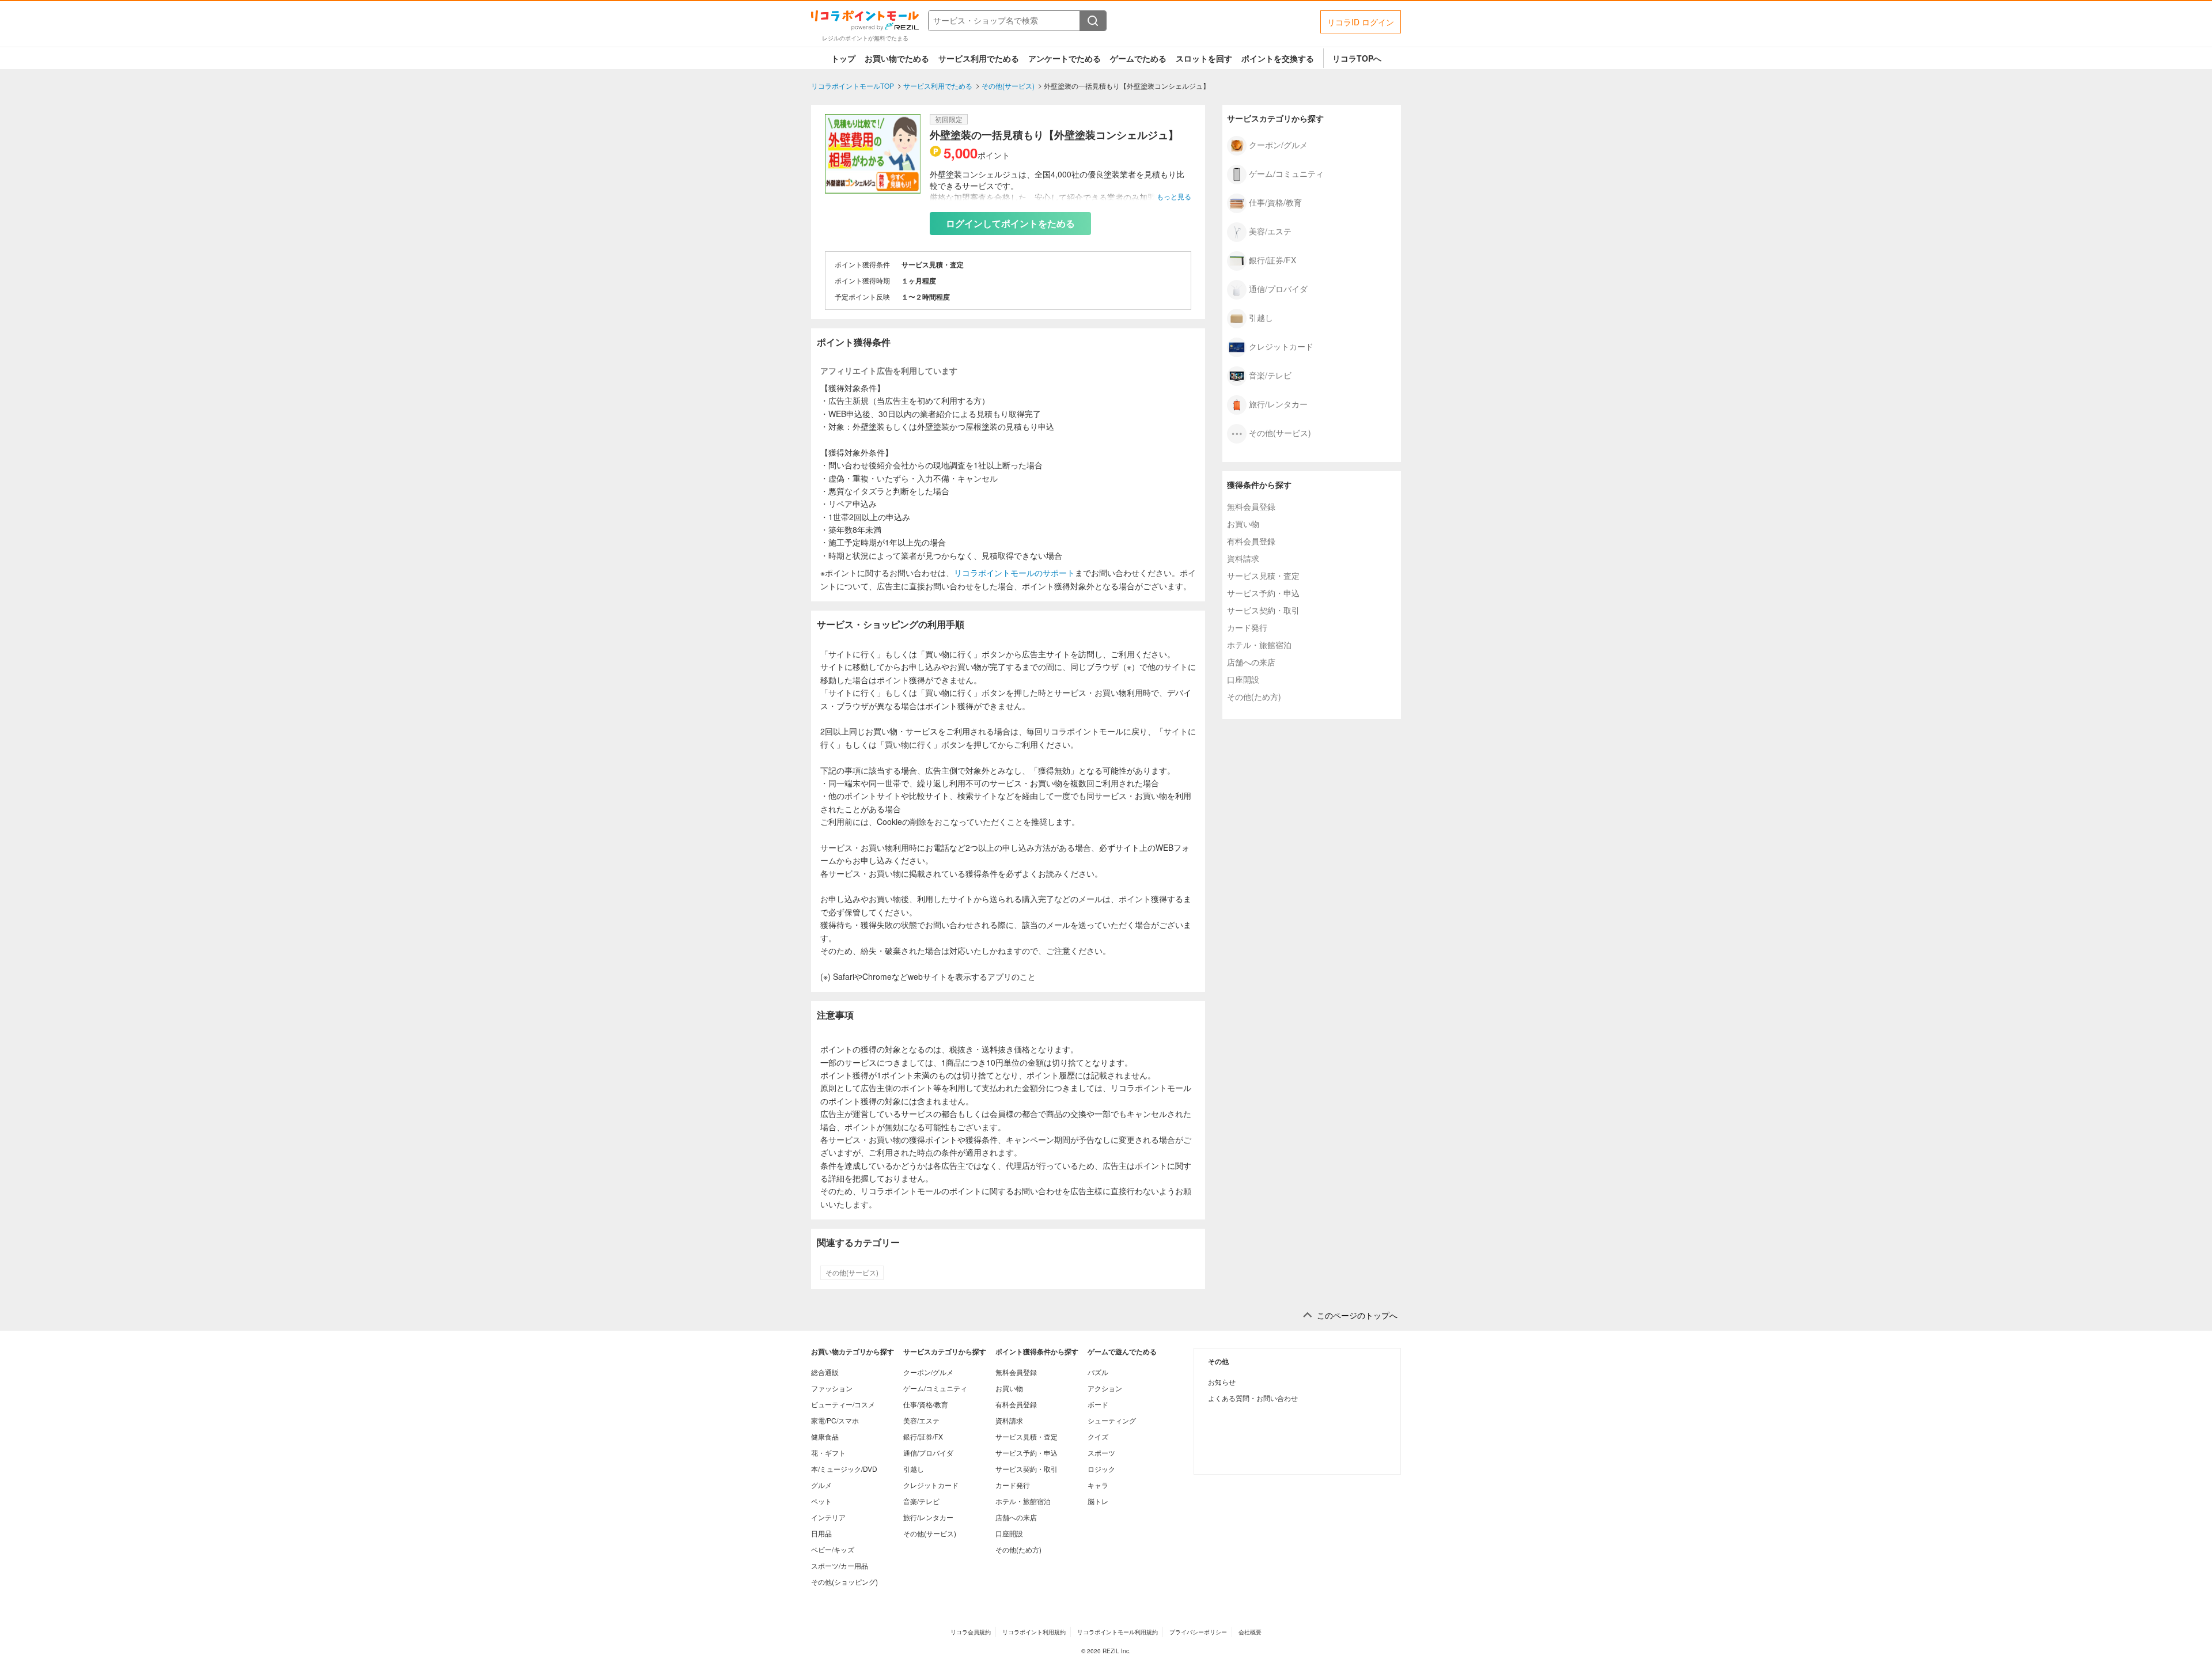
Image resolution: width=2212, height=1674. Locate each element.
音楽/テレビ (1270, 374)
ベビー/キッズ (833, 1549)
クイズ (1098, 1436)
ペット (821, 1501)
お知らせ (1222, 1382)
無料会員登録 (1251, 506)
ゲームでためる (1138, 58)
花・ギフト (828, 1453)
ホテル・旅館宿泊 (1259, 645)
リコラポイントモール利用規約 (1118, 1632)
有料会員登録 (1251, 541)
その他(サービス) (852, 1272)
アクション (1105, 1388)
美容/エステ (1270, 230)
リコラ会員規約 (971, 1632)
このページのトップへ (1357, 1315)
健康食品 (825, 1436)
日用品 (821, 1533)
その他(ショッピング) (844, 1582)
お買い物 (1243, 524)
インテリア (828, 1517)
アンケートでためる (1065, 58)
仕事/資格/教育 (1275, 202)
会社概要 (1250, 1632)
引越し (1261, 317)
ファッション (832, 1388)
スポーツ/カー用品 (840, 1565)
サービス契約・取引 (1263, 610)
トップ (843, 58)
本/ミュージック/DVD (844, 1469)
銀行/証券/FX (1272, 259)
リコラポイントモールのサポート (1014, 573)
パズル (1098, 1372)
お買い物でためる (897, 58)
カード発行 (1247, 627)
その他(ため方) (1254, 696)
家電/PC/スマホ (835, 1420)
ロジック (1101, 1469)
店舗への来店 (1251, 662)
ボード (1098, 1404)
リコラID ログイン (1361, 22)
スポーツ (1101, 1453)
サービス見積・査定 (1263, 575)
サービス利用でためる (979, 58)
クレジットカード (1281, 346)
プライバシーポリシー (1198, 1632)
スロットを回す (1204, 58)
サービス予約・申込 (1263, 593)
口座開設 (1243, 679)
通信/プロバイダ (1278, 288)
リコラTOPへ (1357, 58)
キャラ (1098, 1485)
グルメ (821, 1485)
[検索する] (1093, 21)
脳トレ (1098, 1501)
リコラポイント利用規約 (1034, 1632)
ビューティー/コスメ (843, 1404)
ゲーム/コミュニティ (1286, 173)
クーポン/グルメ (1278, 144)
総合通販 (825, 1372)
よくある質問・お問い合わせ (1253, 1398)
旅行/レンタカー (1278, 403)
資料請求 (1243, 558)
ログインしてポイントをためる (1010, 223)
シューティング (1112, 1420)
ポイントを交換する (1278, 58)
